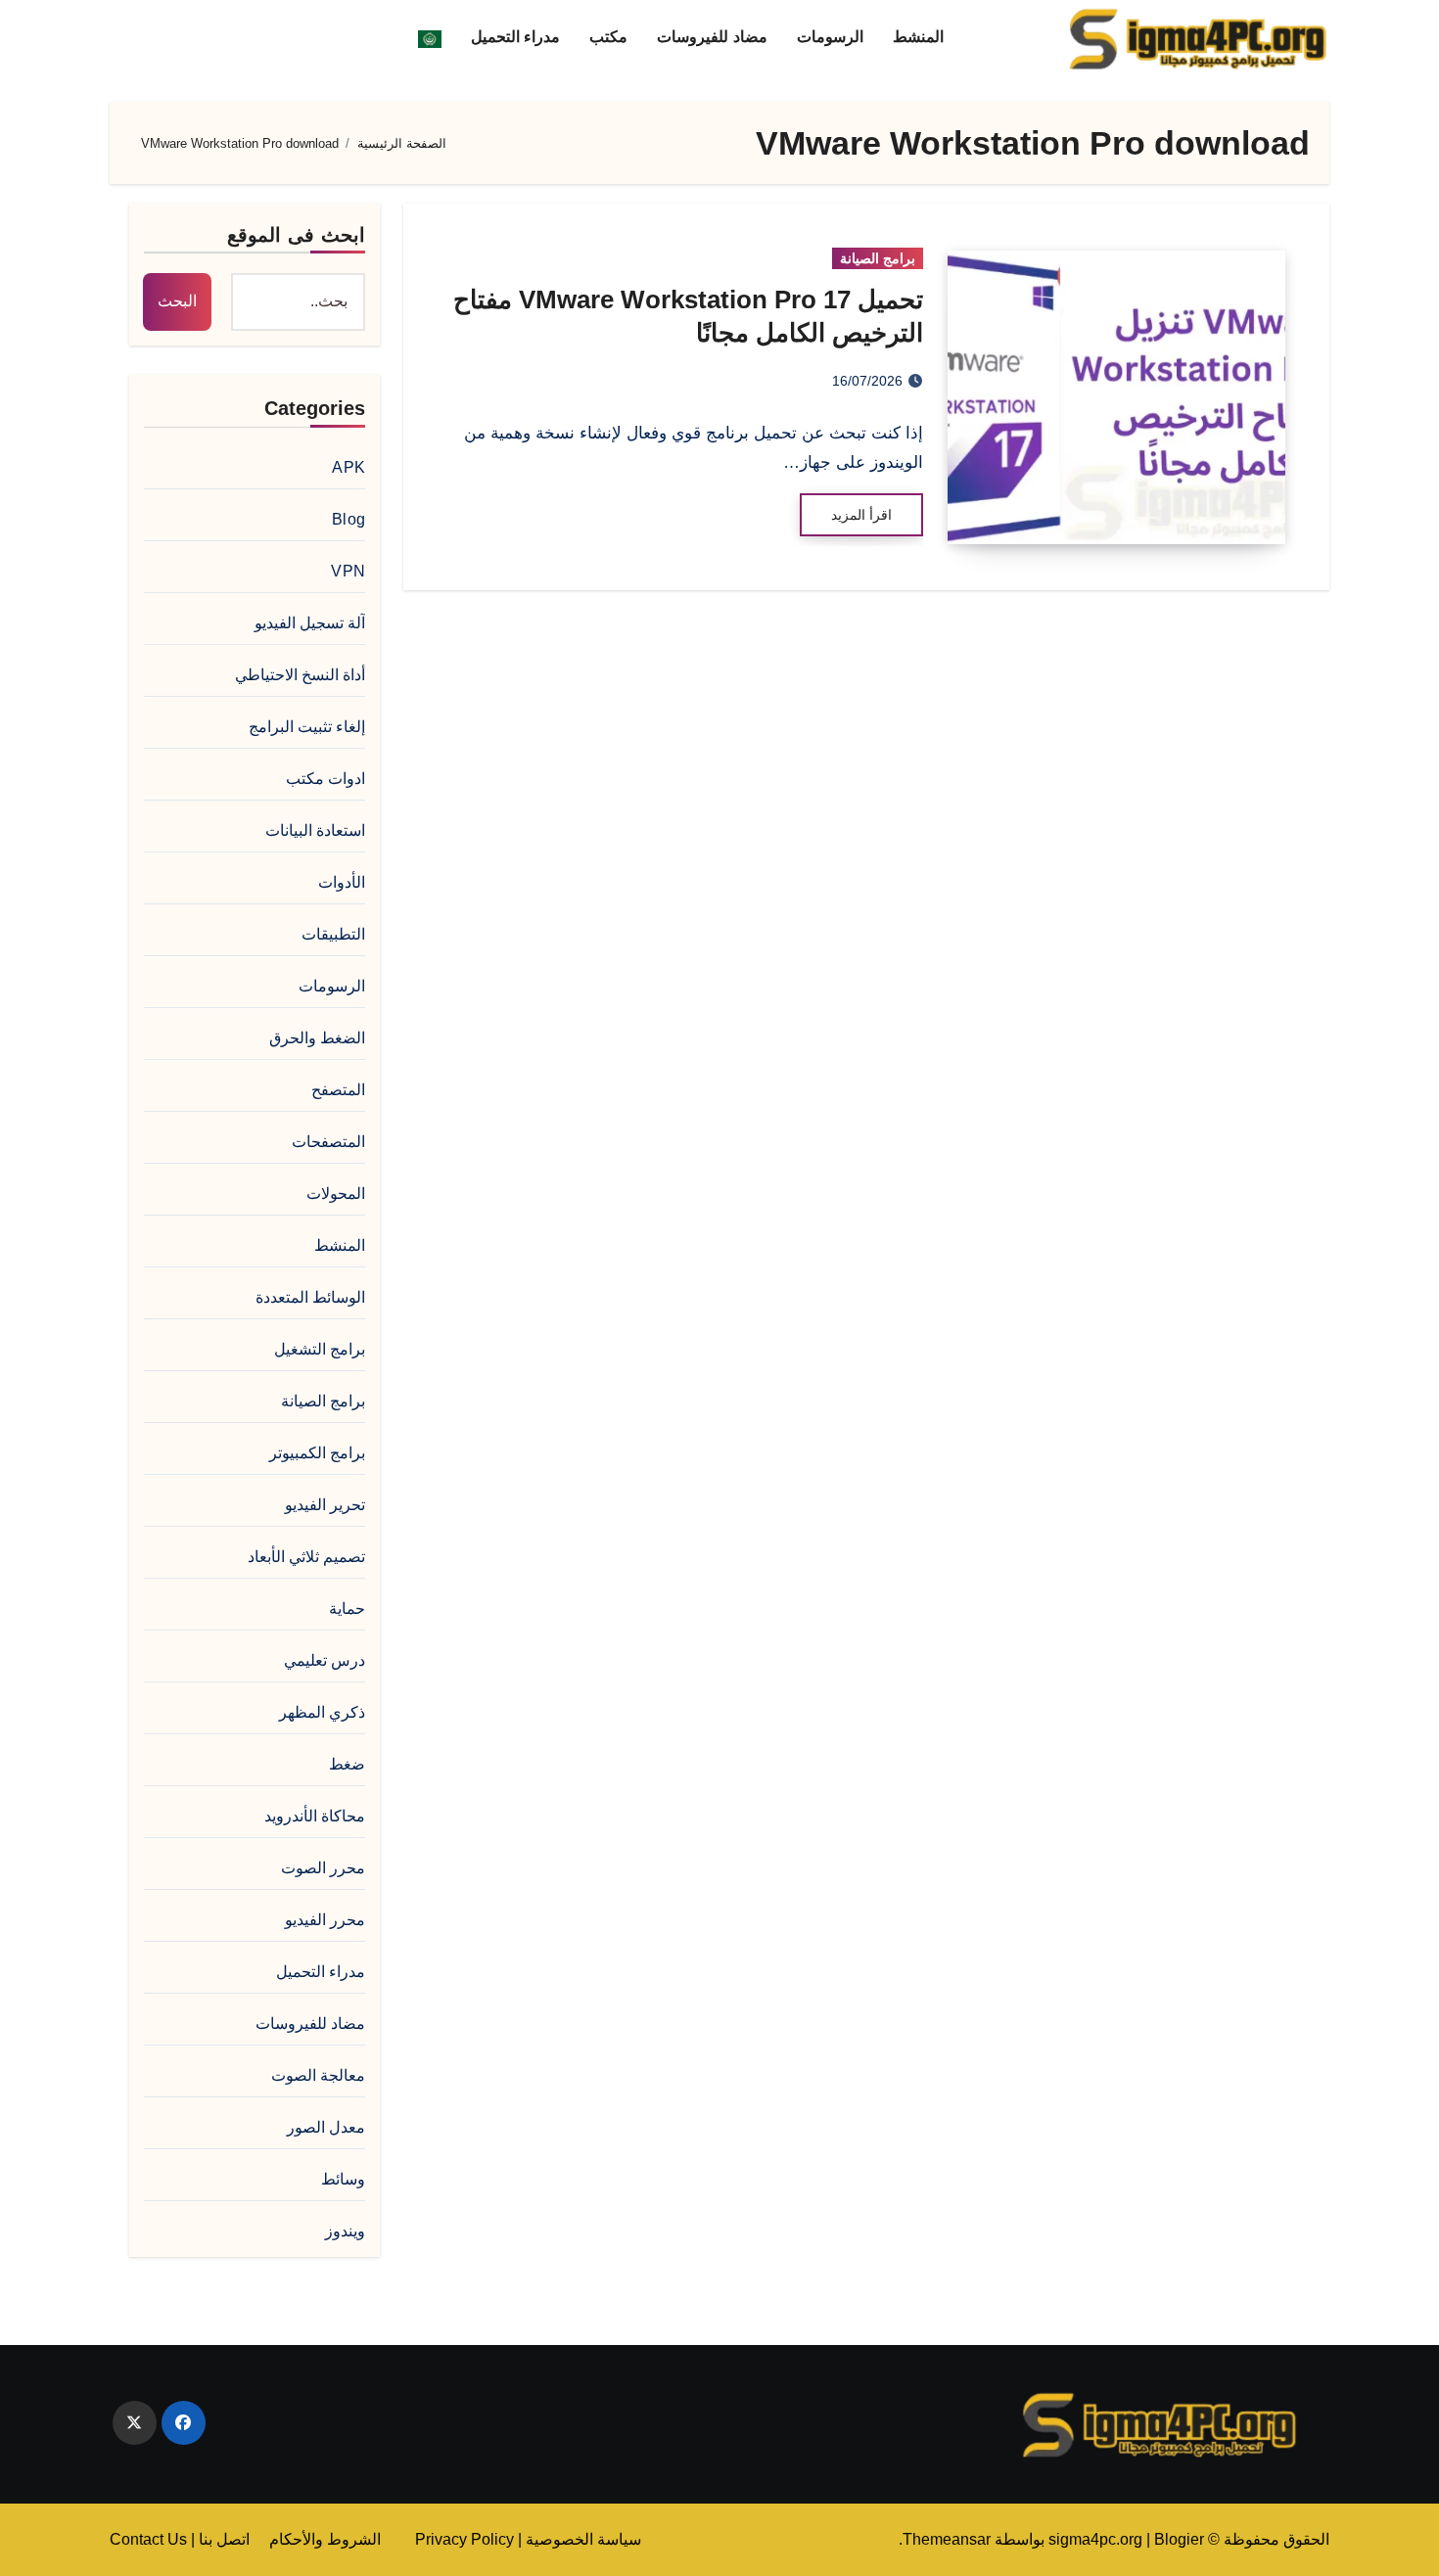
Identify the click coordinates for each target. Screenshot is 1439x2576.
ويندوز (345, 2231)
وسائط (343, 2179)
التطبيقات (333, 934)
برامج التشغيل (320, 1349)
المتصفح (338, 1090)
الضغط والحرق (317, 1038)
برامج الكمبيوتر (317, 1453)
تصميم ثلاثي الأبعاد (306, 1557)
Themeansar (947, 2539)
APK (348, 467)
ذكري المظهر (322, 1712)
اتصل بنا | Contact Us (180, 2539)
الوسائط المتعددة (310, 1297)
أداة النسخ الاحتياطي (300, 675)
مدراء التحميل (516, 37)
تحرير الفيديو (325, 1505)
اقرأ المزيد (861, 515)
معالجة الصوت (318, 2075)
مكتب (608, 37)
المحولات (336, 1194)
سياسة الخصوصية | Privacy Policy (528, 2539)
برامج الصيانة (878, 258)
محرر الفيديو (325, 1920)
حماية (347, 1609)
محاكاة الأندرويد (315, 1816)
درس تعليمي (325, 1660)
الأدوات (342, 882)
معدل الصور (326, 2127)
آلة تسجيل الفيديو (310, 623)
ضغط (347, 1764)
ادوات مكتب (325, 779)
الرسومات (830, 37)
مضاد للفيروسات (712, 37)
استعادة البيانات (315, 830)
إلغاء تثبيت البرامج (307, 727)
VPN (348, 571)
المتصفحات (328, 1142)
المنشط (918, 37)
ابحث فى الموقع (296, 235)
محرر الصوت (323, 1868)
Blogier (1179, 2539)
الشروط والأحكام (325, 2539)
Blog (348, 519)
